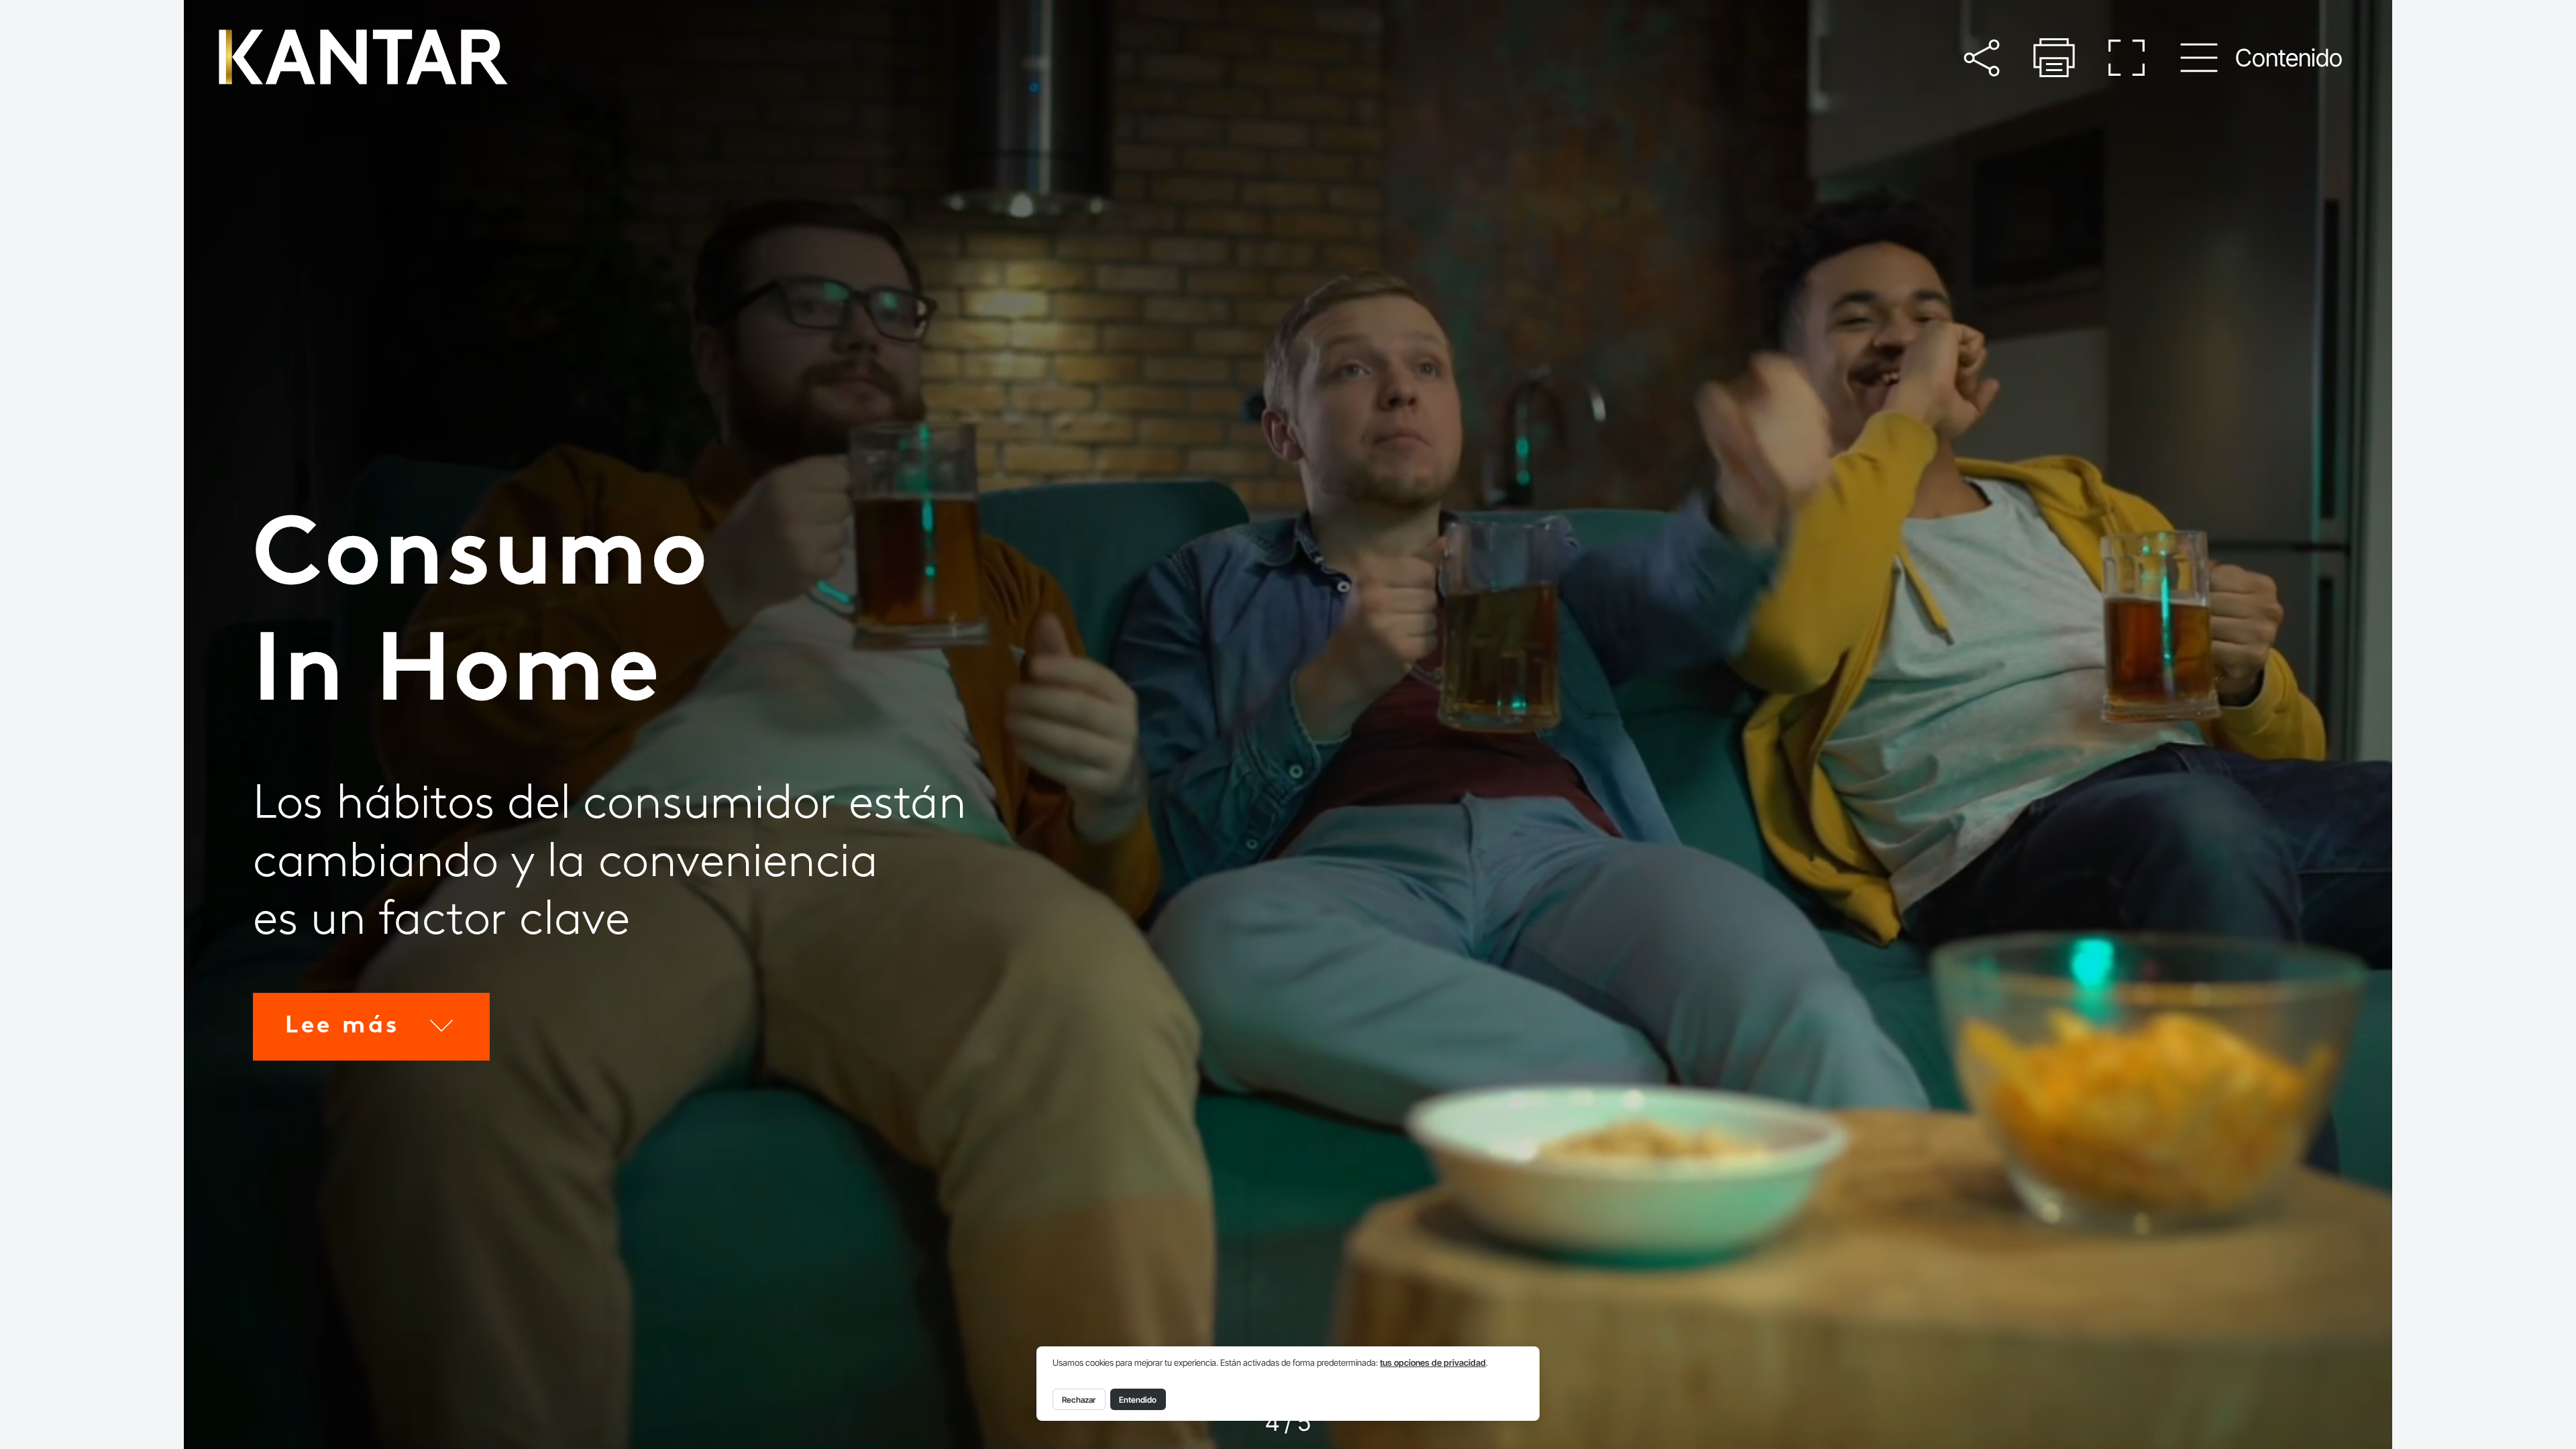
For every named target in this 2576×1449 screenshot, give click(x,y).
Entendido (1138, 1400)
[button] (1981, 58)
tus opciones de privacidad (1433, 1363)
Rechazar (1079, 1400)
